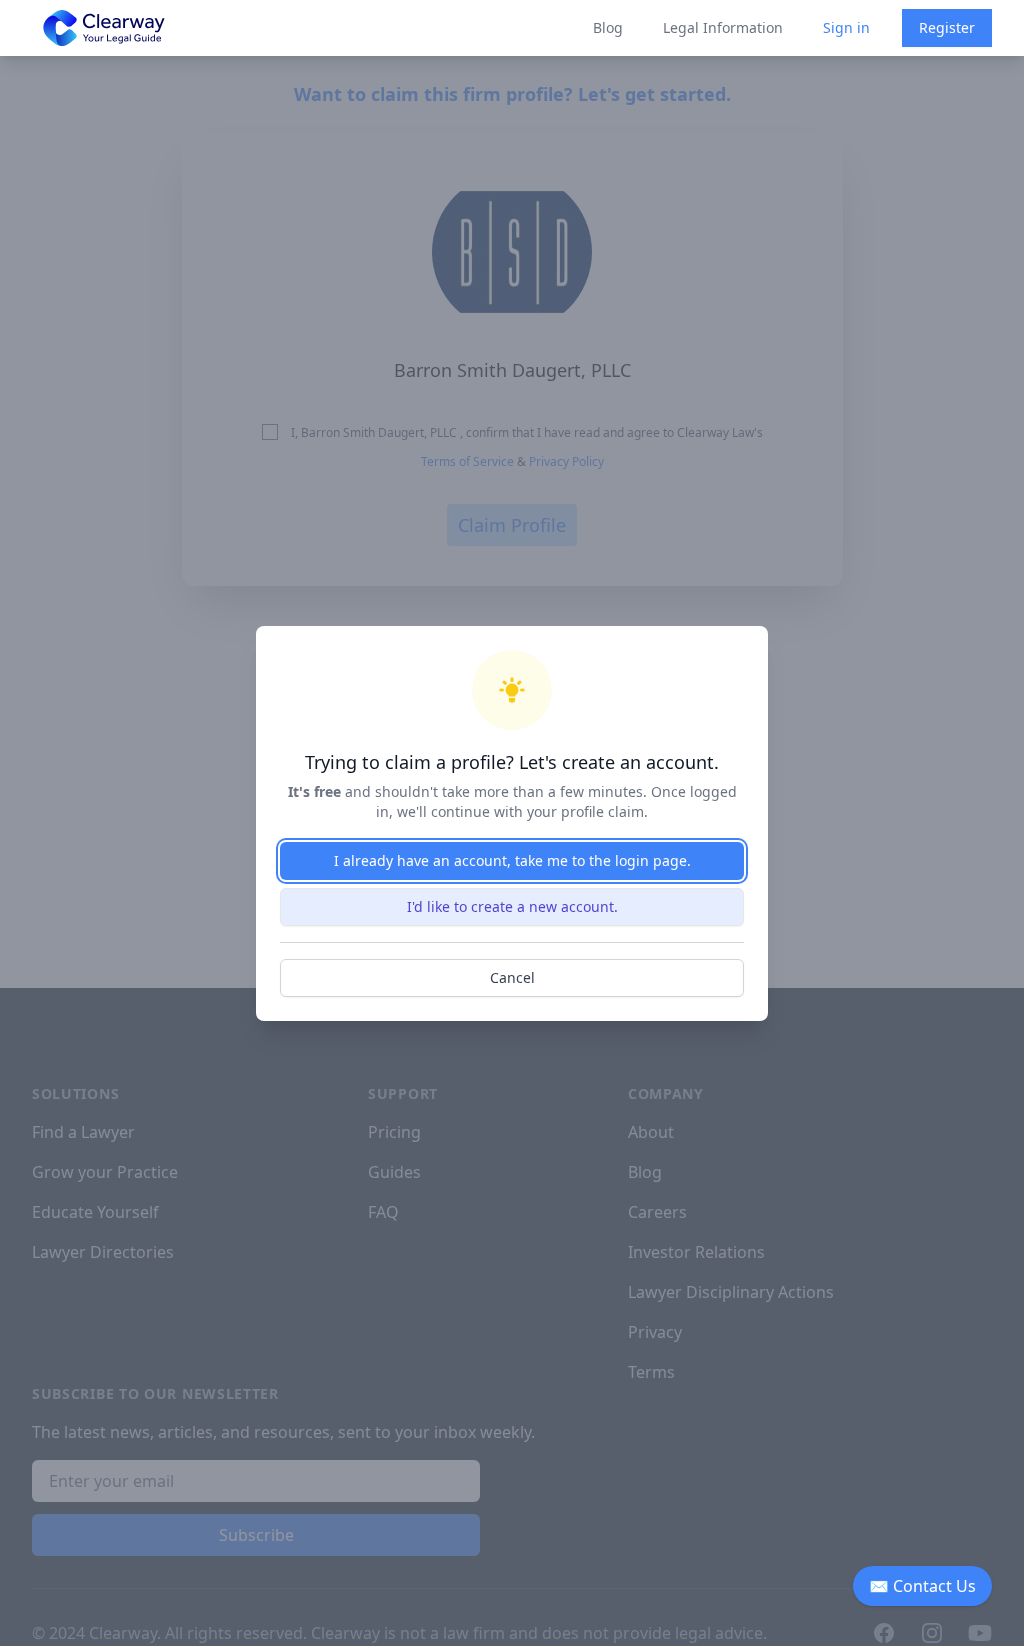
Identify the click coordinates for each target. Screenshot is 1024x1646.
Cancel (512, 977)
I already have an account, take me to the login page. (512, 860)
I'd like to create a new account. (512, 906)
